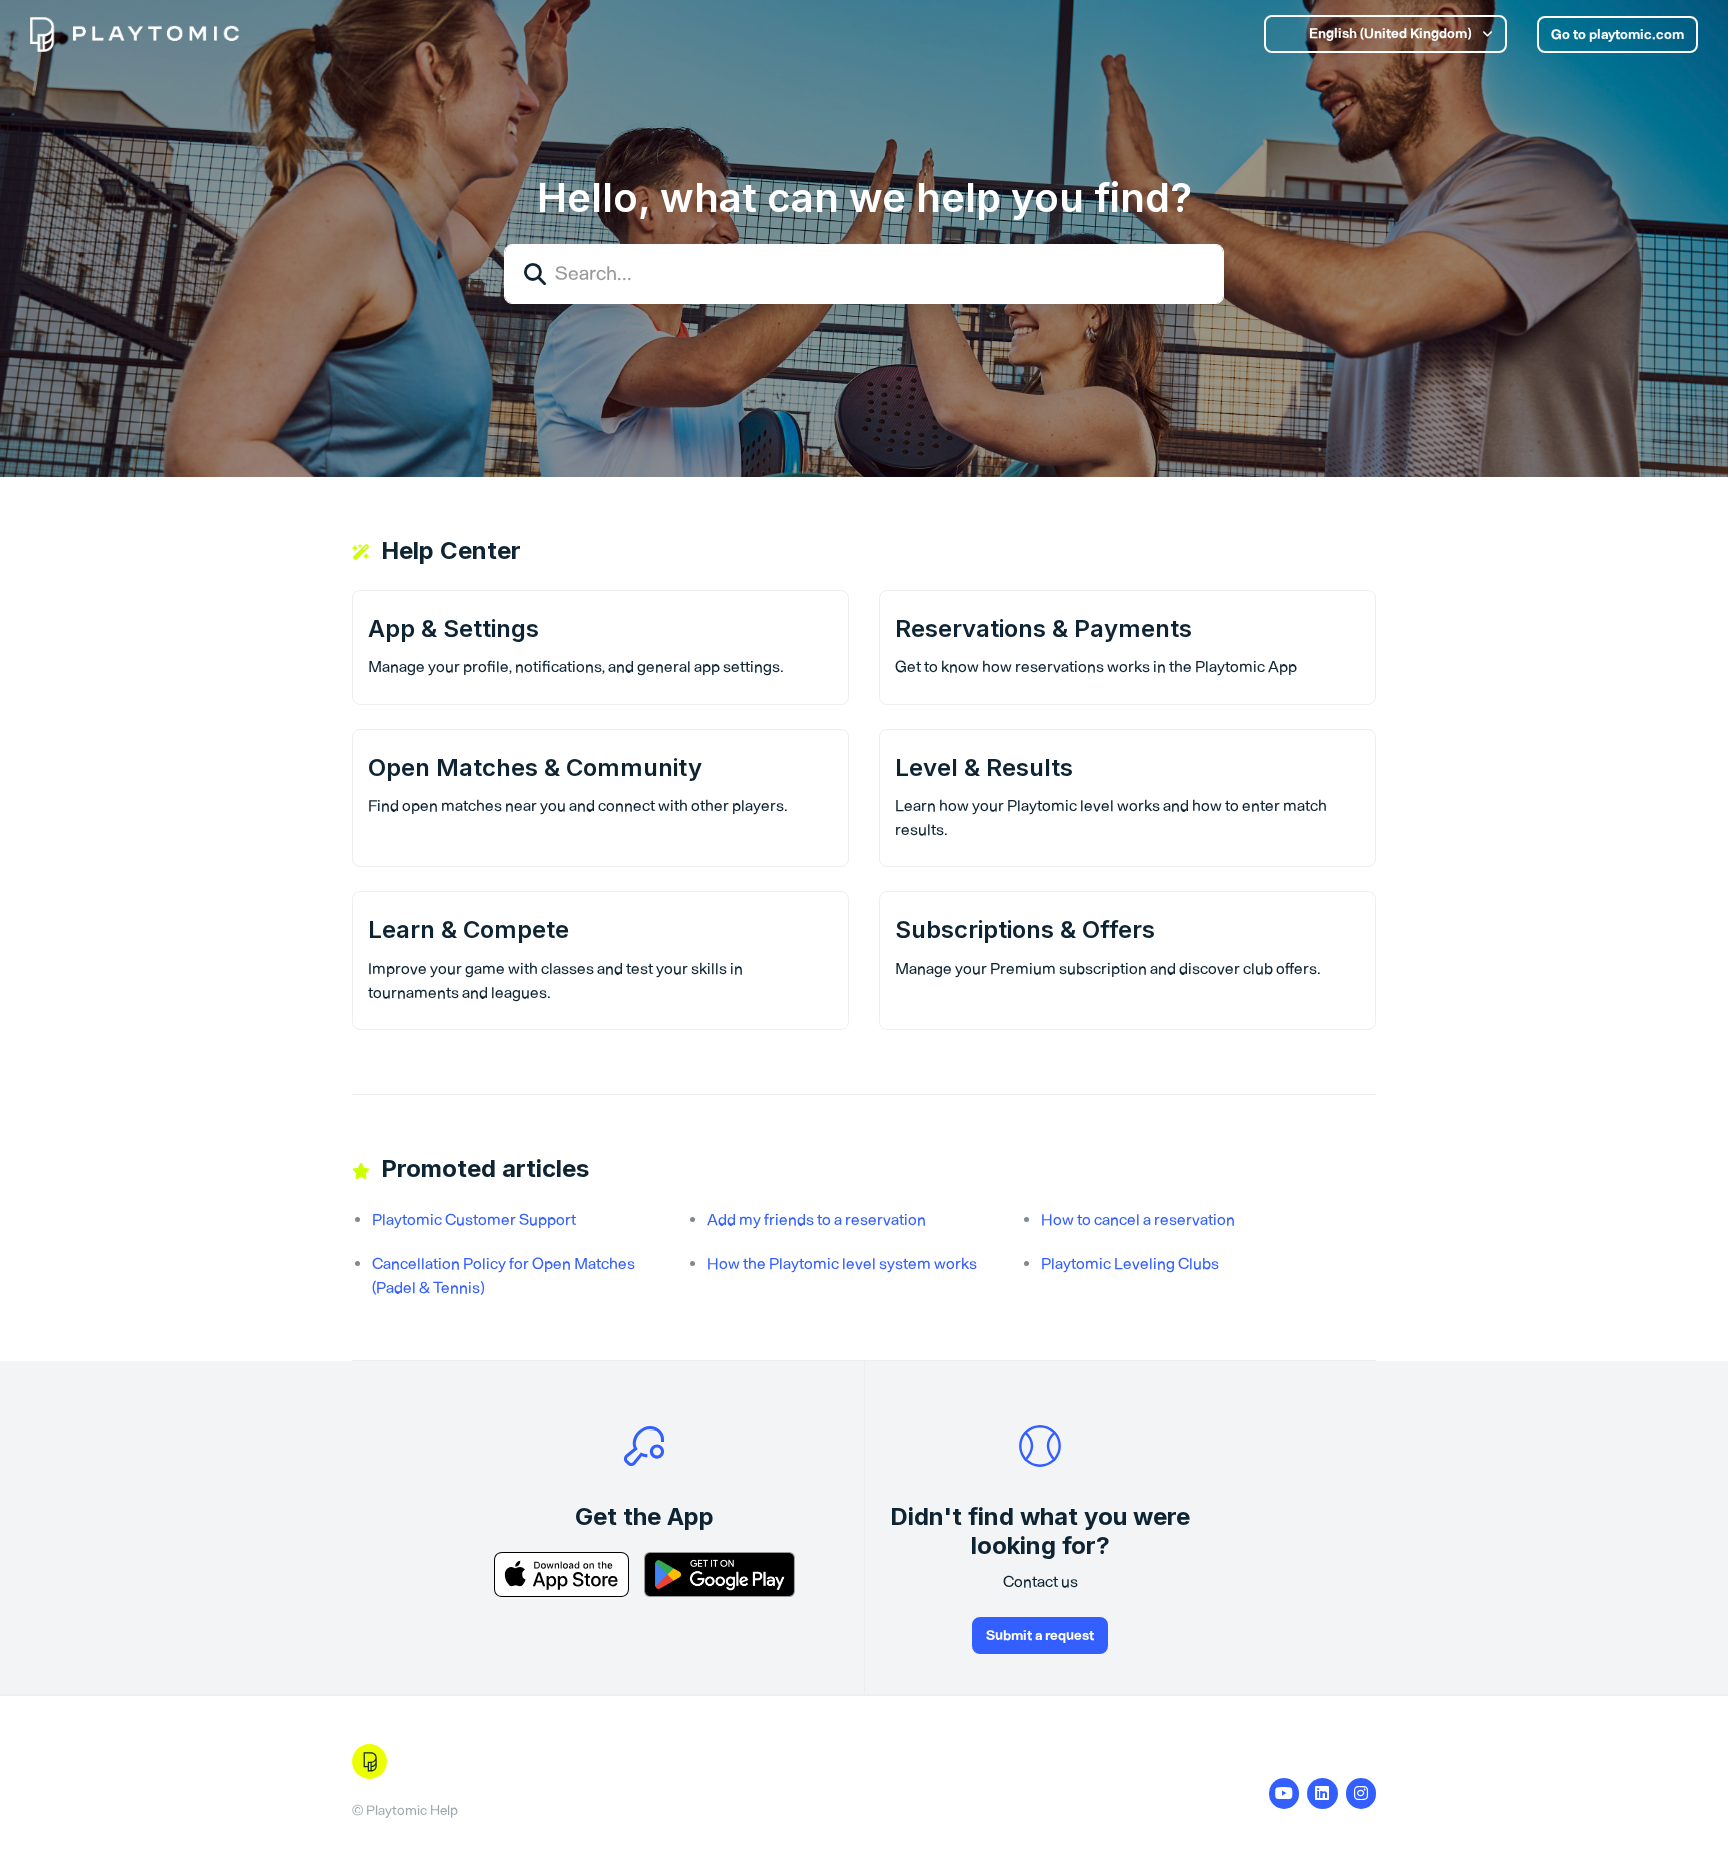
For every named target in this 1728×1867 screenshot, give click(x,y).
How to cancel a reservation (1138, 1219)
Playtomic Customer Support (474, 1219)
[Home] (134, 34)
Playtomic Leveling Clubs (1130, 1263)
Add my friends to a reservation (816, 1219)
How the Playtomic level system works (842, 1263)
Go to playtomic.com (1617, 34)
